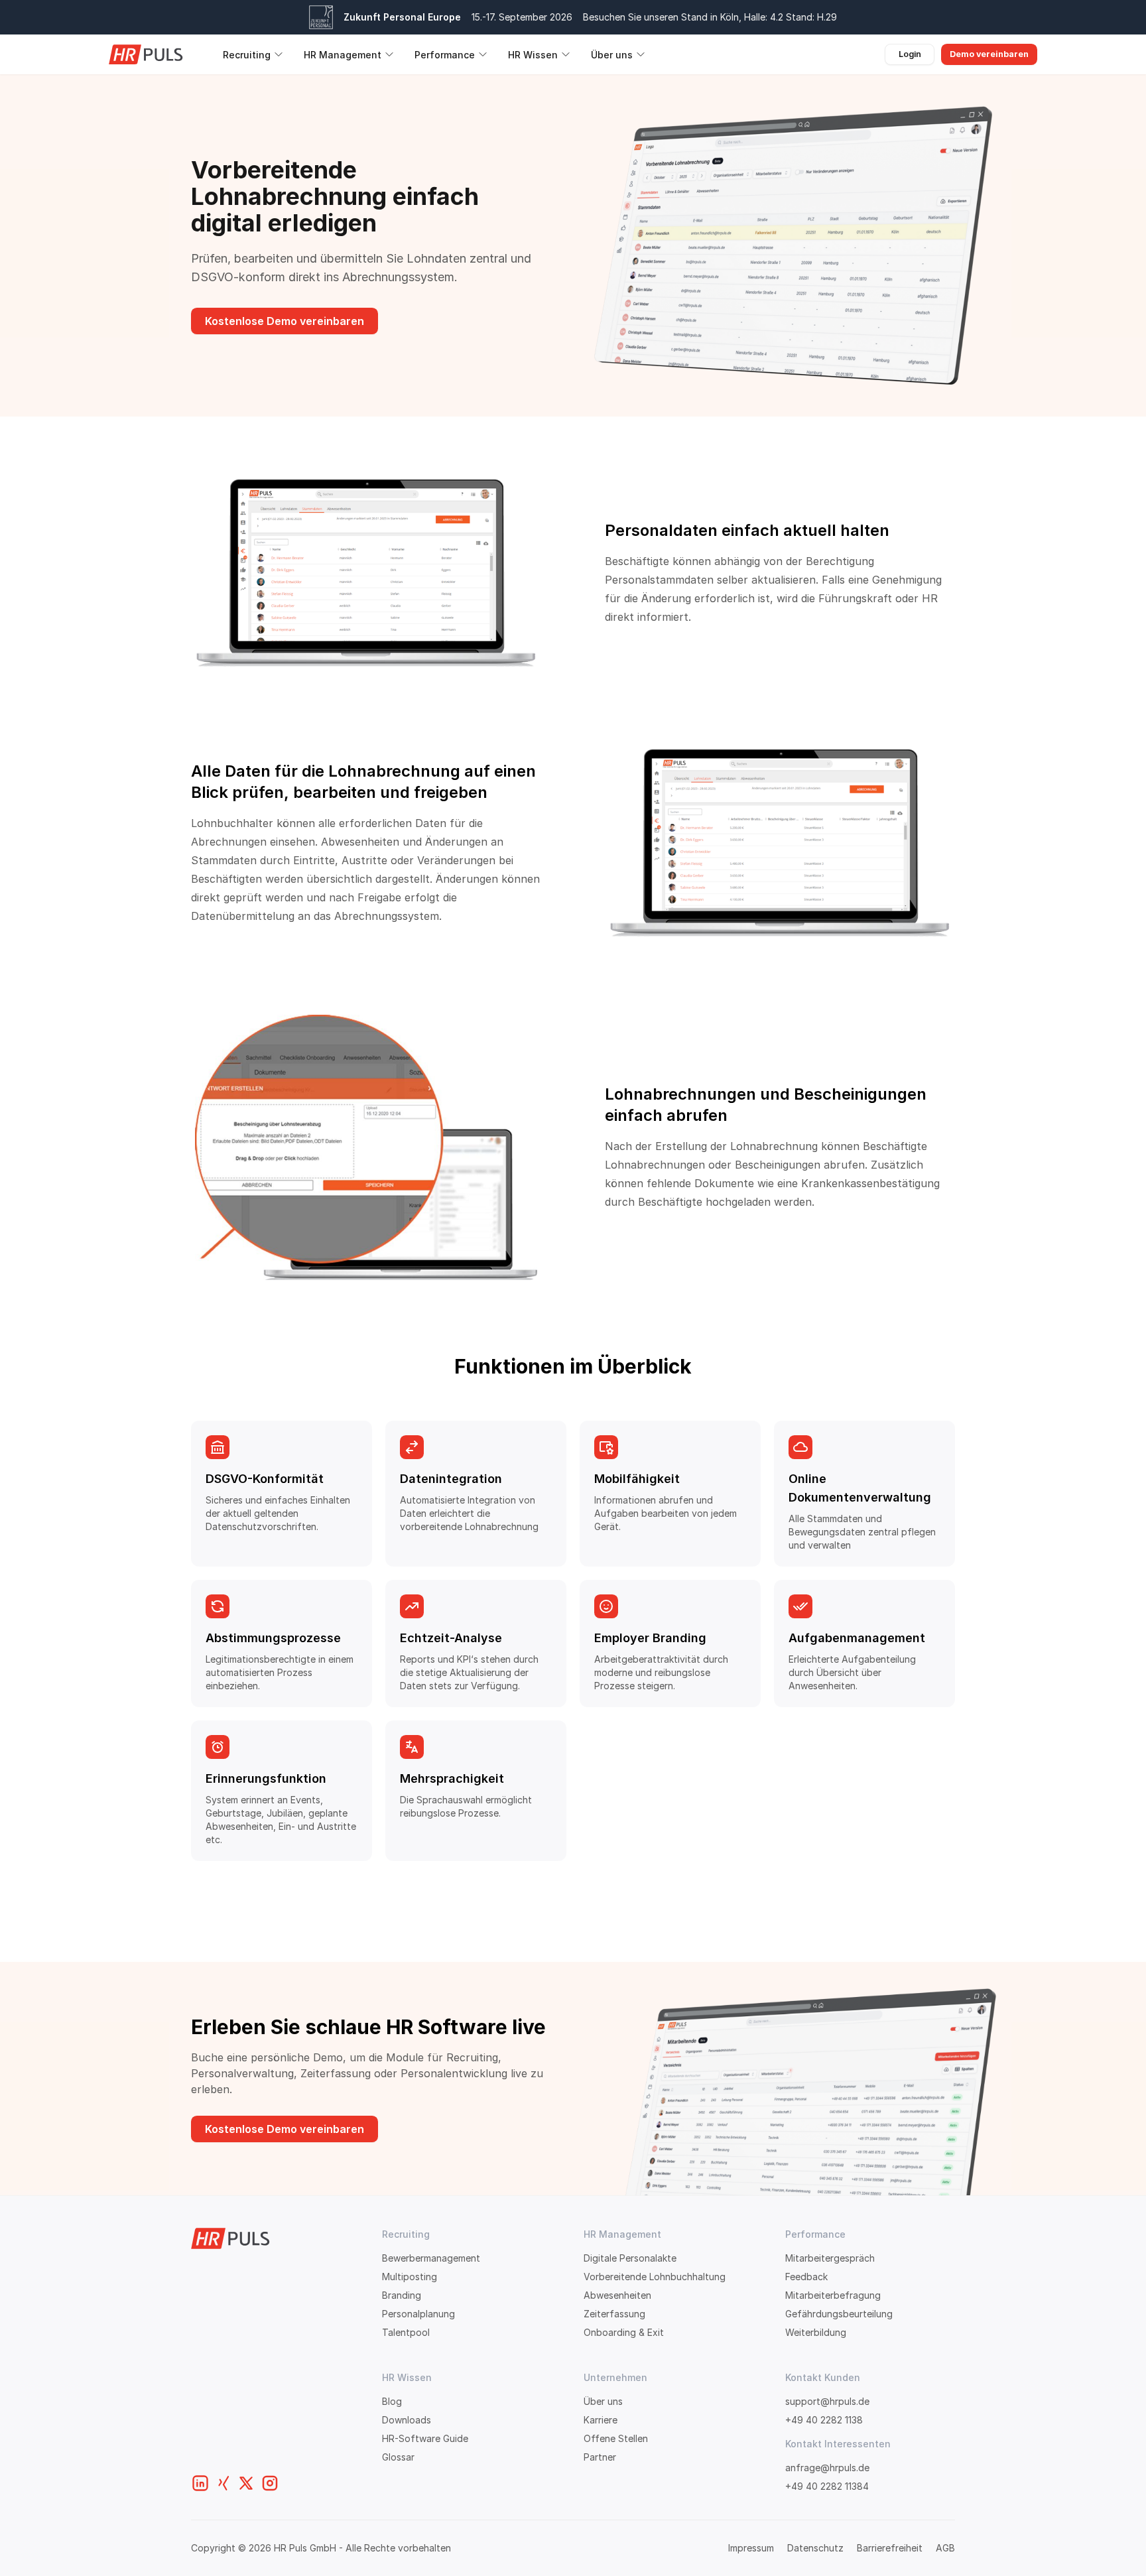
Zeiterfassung (614, 2314)
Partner (600, 2457)
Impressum (751, 2548)
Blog (392, 2401)
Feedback (806, 2277)
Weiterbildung (816, 2332)
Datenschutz (815, 2548)
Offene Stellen (616, 2438)
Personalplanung (418, 2314)
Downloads (407, 2420)
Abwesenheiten (617, 2295)
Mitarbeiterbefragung (833, 2295)
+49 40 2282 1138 (824, 2420)
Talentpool (406, 2332)
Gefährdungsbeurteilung (839, 2314)
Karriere (601, 2420)
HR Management (343, 55)
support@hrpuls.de (827, 2401)
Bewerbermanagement (431, 2258)
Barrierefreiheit (890, 2548)
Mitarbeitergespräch (830, 2258)
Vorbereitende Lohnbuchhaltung (655, 2277)
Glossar (398, 2457)
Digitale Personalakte (630, 2258)
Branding (402, 2295)
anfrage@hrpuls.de (827, 2468)
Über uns (612, 55)
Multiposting (410, 2277)
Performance (445, 55)
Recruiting (247, 55)
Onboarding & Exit (624, 2332)
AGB (945, 2548)
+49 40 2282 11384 (827, 2486)
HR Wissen (533, 55)
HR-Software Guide (425, 2438)
